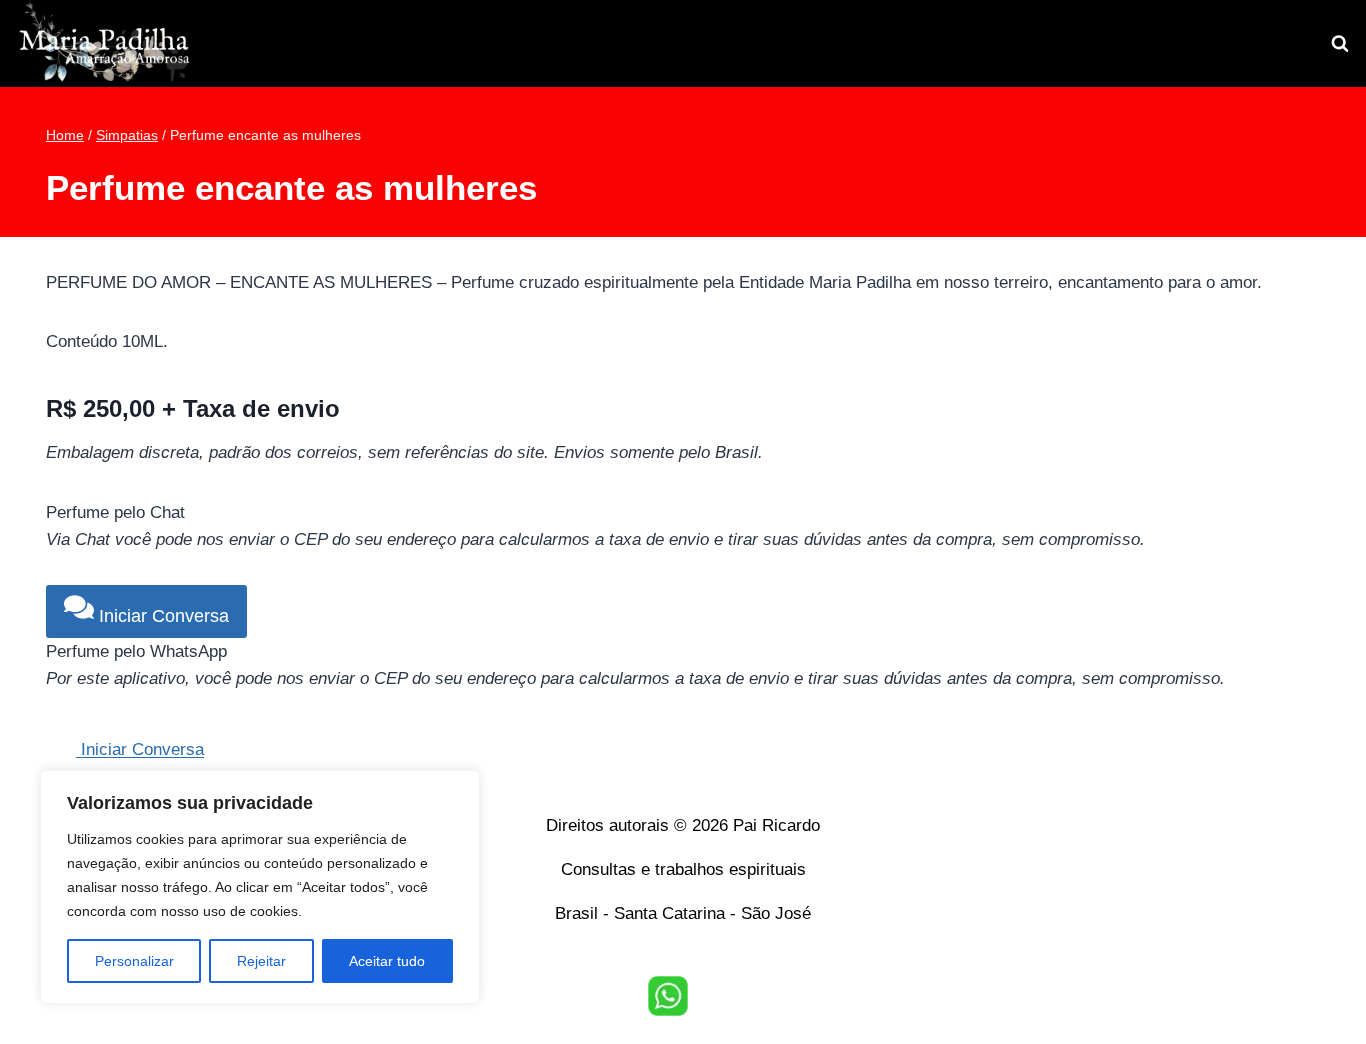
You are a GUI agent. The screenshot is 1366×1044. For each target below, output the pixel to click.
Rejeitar (261, 961)
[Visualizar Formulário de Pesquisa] (1340, 44)
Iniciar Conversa (161, 616)
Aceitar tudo (387, 961)
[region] (260, 887)
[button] (668, 996)
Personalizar (134, 961)
